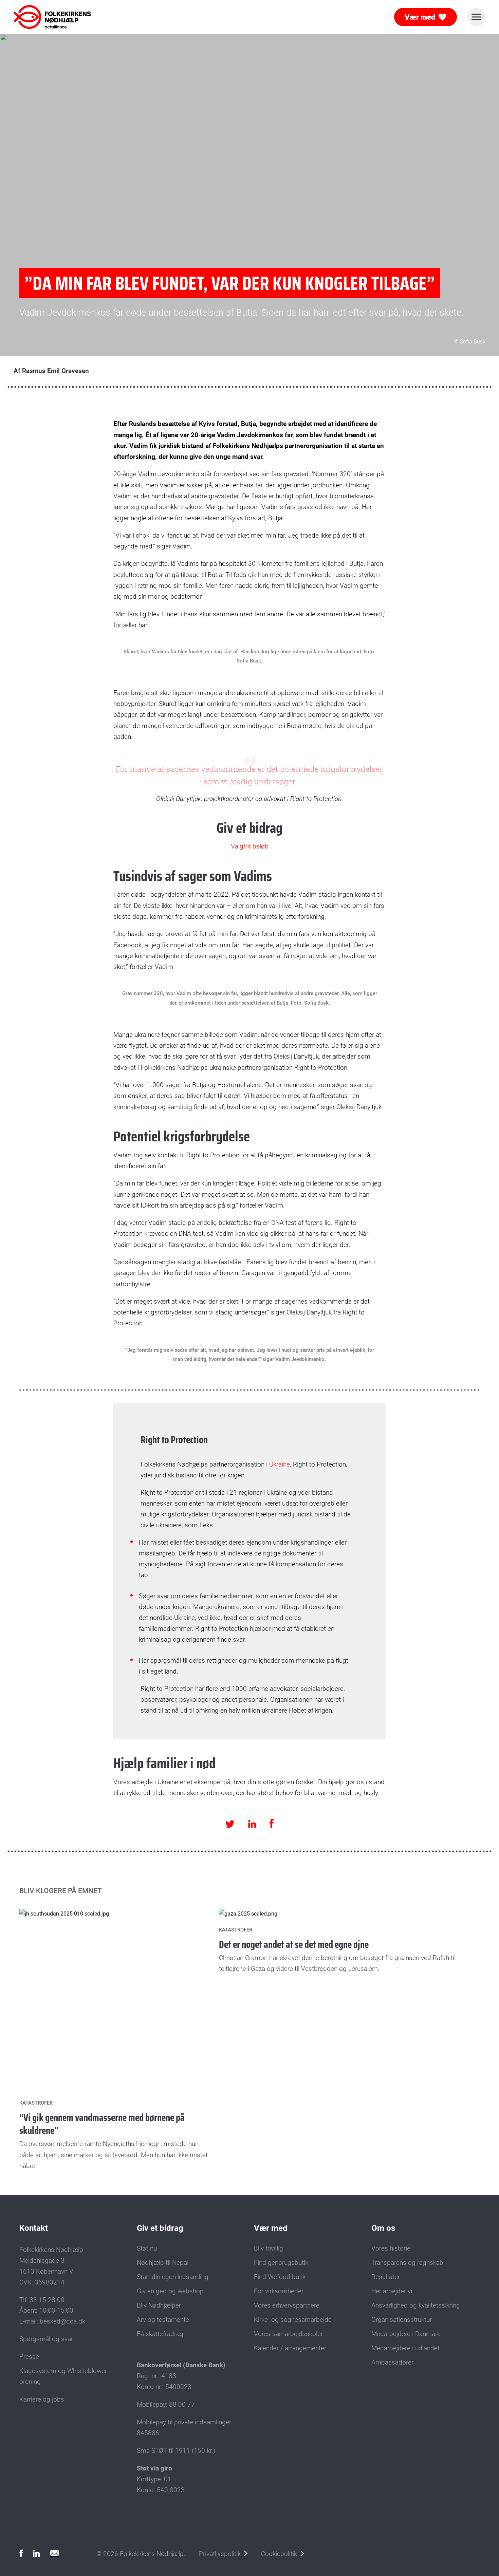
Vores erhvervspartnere (287, 2306)
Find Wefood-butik (280, 2277)
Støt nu (147, 2248)
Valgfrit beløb (250, 846)
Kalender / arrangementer (290, 2348)
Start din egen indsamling (173, 2277)
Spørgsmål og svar (46, 2339)
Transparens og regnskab (407, 2263)
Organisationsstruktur (402, 2320)
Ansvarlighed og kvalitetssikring (416, 2306)
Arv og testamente (163, 2320)
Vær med (420, 17)
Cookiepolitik (279, 2554)
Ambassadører (392, 2363)
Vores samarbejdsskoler (288, 2334)
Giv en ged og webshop (170, 2291)
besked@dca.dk (62, 2321)
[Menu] (476, 17)
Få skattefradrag (160, 2334)
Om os (383, 2228)
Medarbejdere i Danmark (406, 2334)
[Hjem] (43, 17)
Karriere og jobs (42, 2400)
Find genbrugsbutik (281, 2263)
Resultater (386, 2277)
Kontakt (34, 2228)
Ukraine (280, 1464)
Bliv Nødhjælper (159, 2306)
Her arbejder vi (392, 2291)
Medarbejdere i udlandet (405, 2348)
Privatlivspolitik (220, 2554)
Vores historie (391, 2248)
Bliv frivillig (269, 2248)
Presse (29, 2357)
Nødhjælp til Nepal (163, 2263)
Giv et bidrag (160, 2228)
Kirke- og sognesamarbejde (293, 2320)
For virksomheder (279, 2291)
